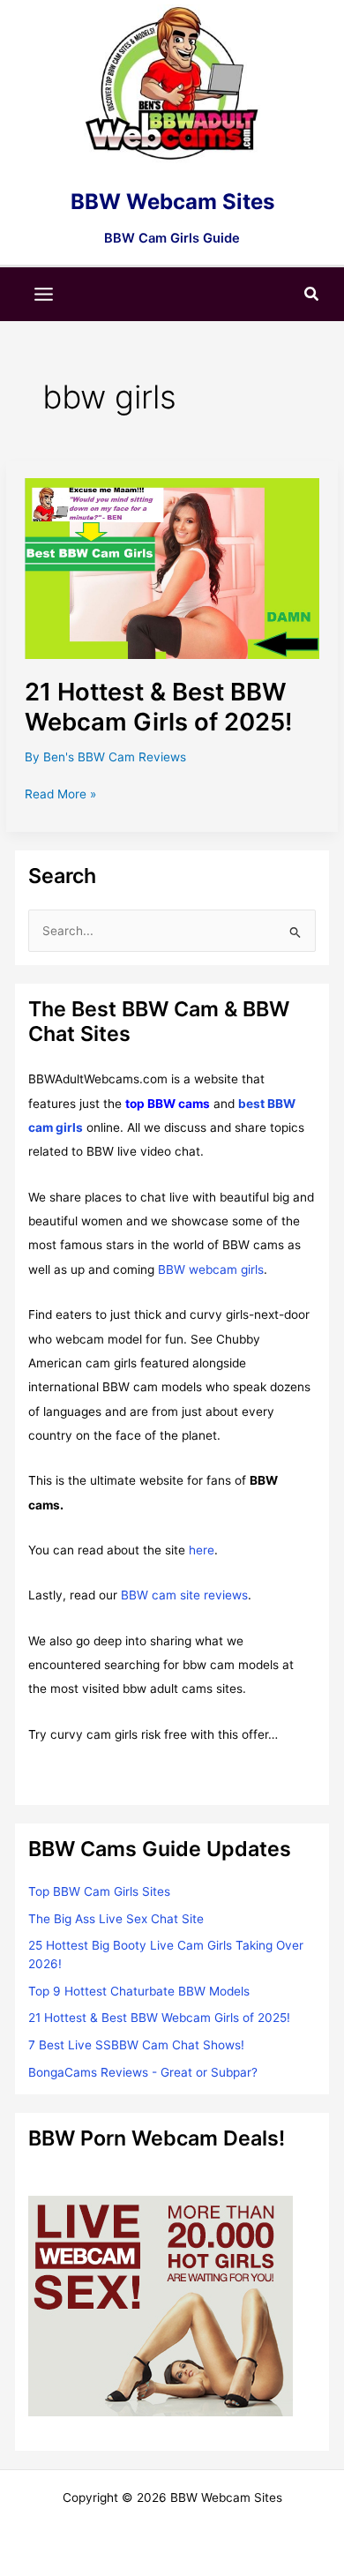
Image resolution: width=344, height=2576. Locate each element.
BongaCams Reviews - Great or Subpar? (143, 2072)
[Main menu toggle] (44, 294)
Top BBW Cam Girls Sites (99, 1891)
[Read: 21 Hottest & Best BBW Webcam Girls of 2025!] (172, 568)
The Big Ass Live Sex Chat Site (116, 1919)
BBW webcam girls (211, 1269)
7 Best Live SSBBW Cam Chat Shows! (136, 2045)
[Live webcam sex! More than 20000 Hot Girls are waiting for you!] (161, 2305)
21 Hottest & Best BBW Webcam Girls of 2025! (158, 707)
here (202, 1550)
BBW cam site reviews (184, 1595)
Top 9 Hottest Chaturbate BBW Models (139, 1991)
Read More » (60, 795)
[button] (312, 294)
